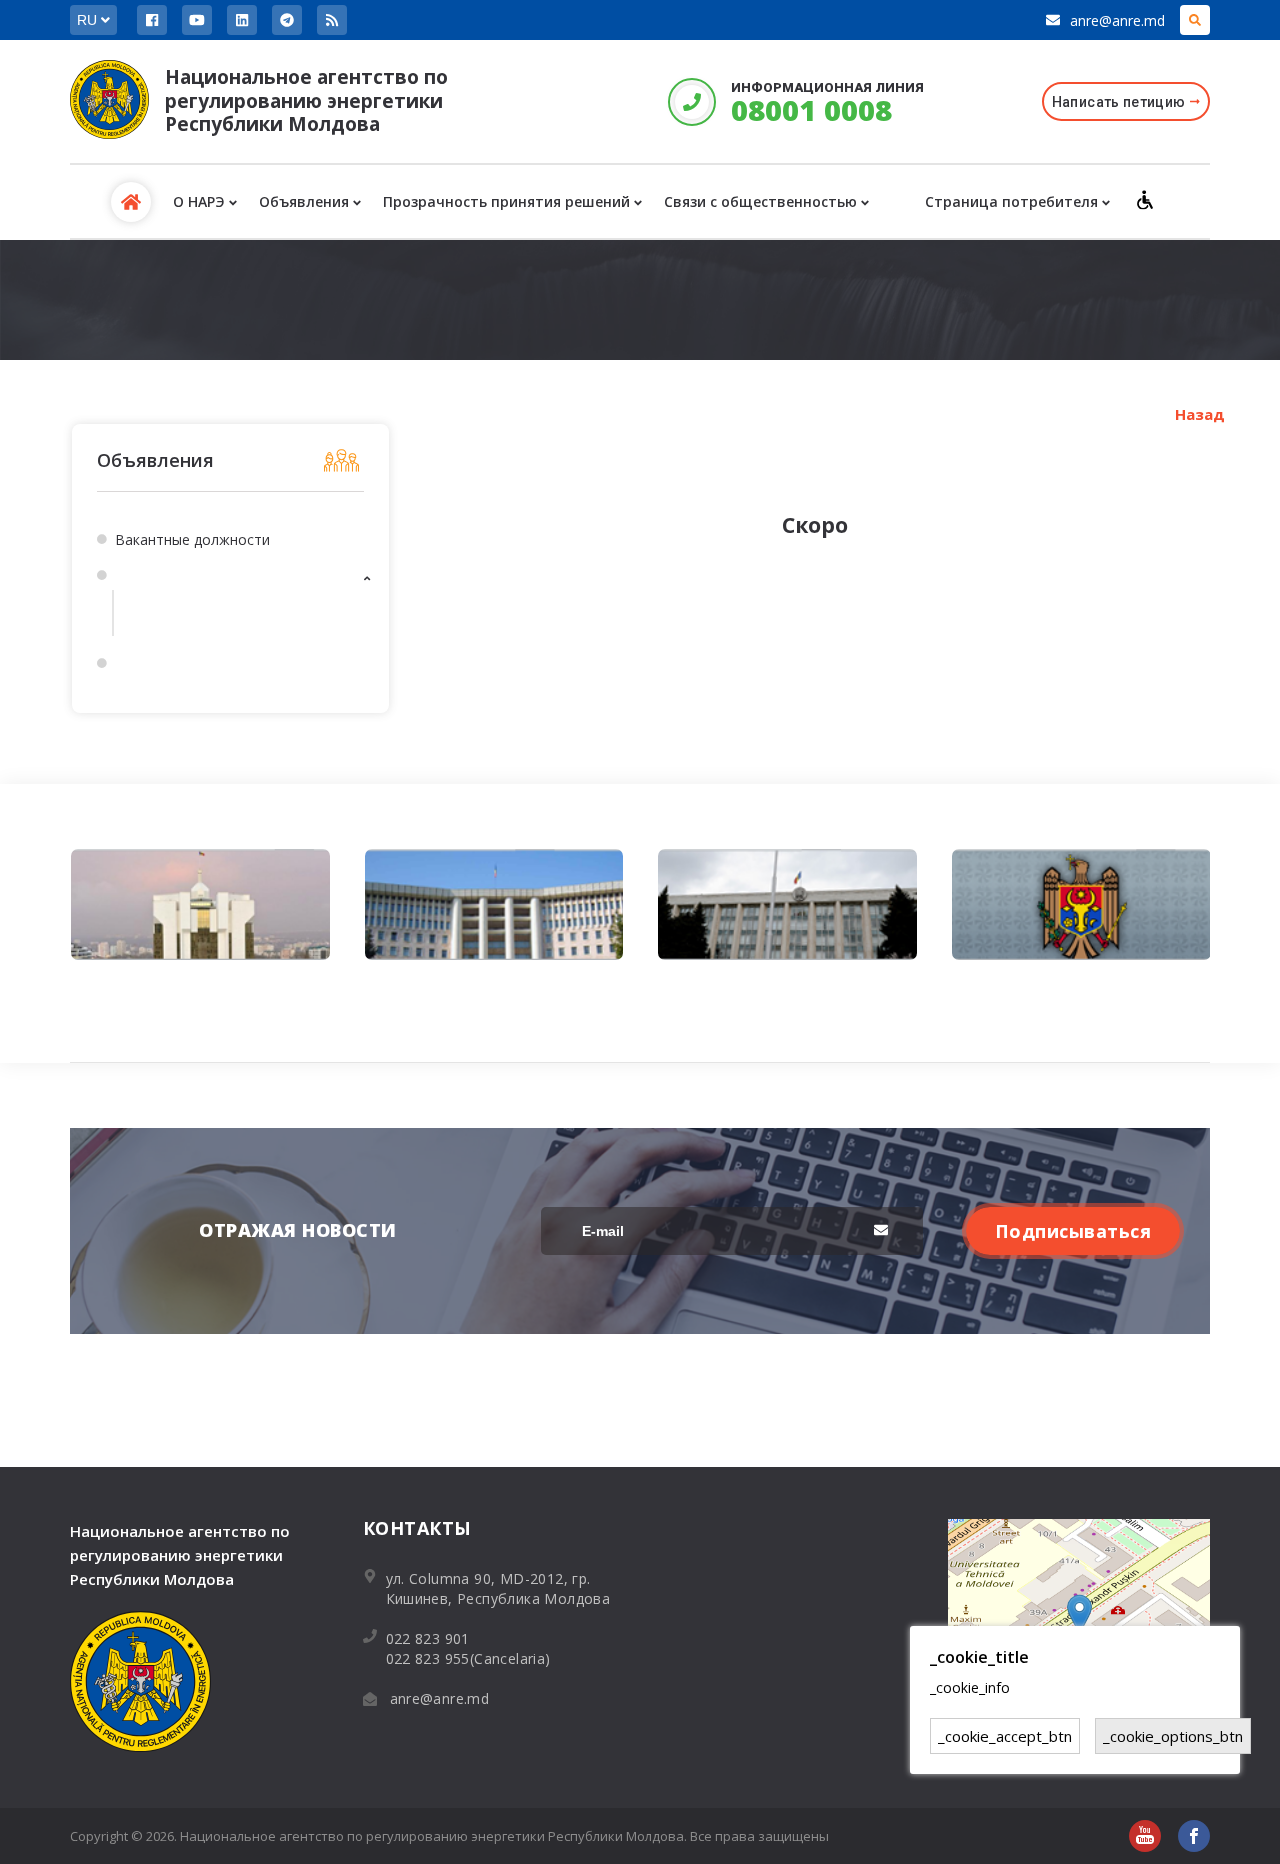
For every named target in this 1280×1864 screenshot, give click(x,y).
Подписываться (1073, 1231)
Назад (1200, 414)
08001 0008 (811, 109)
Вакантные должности (192, 539)
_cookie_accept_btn (1005, 1736)
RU (89, 20)
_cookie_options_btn (1173, 1736)
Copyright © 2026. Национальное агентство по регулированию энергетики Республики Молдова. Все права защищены (449, 1836)
